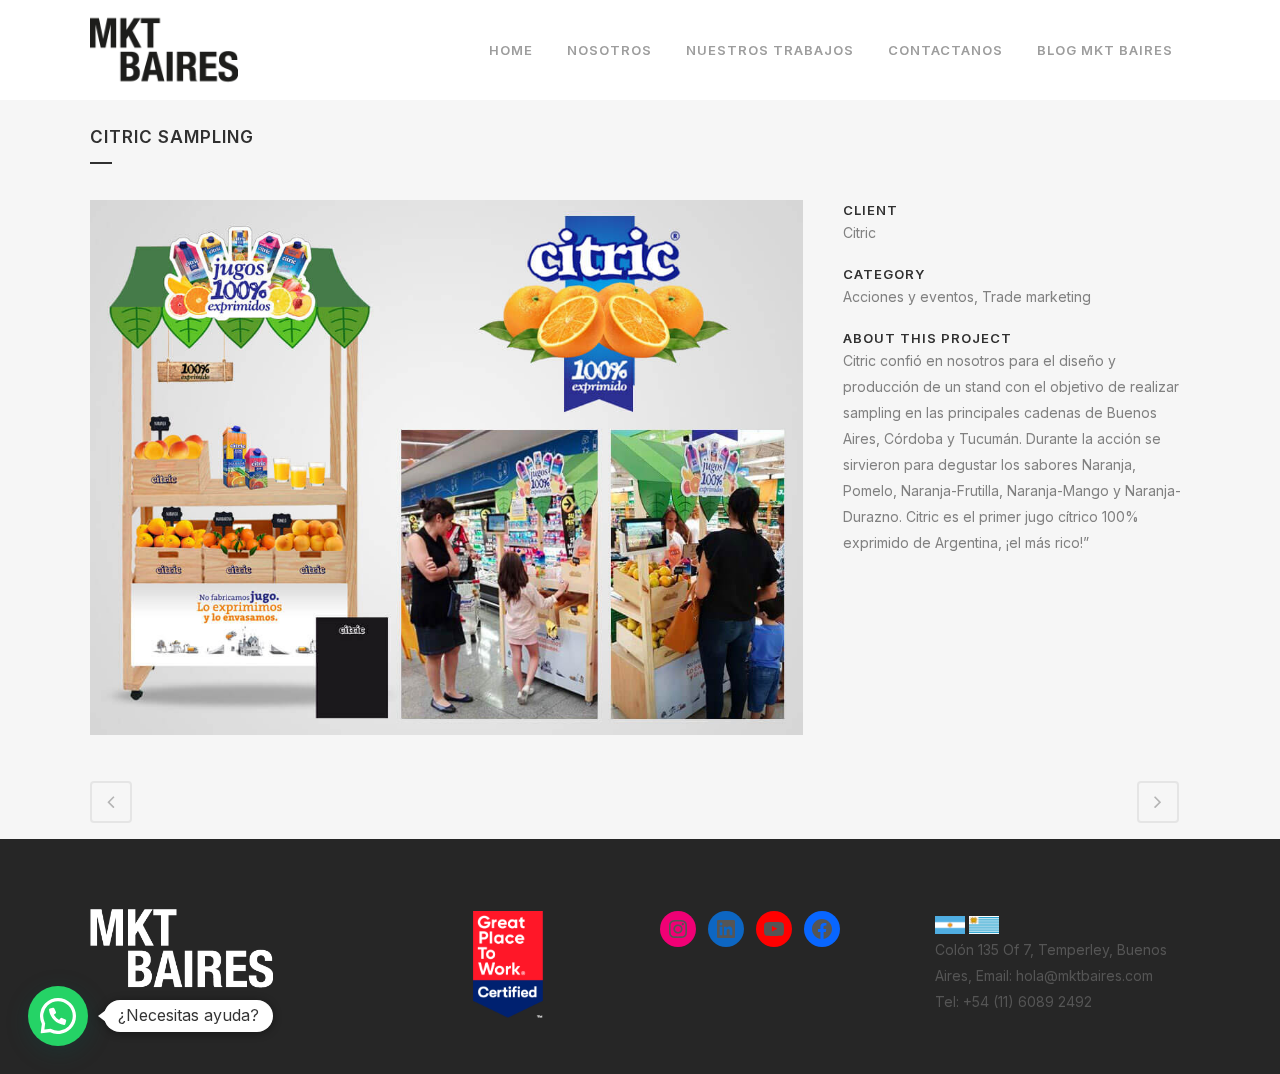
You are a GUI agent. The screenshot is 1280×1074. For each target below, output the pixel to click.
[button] (58, 1016)
